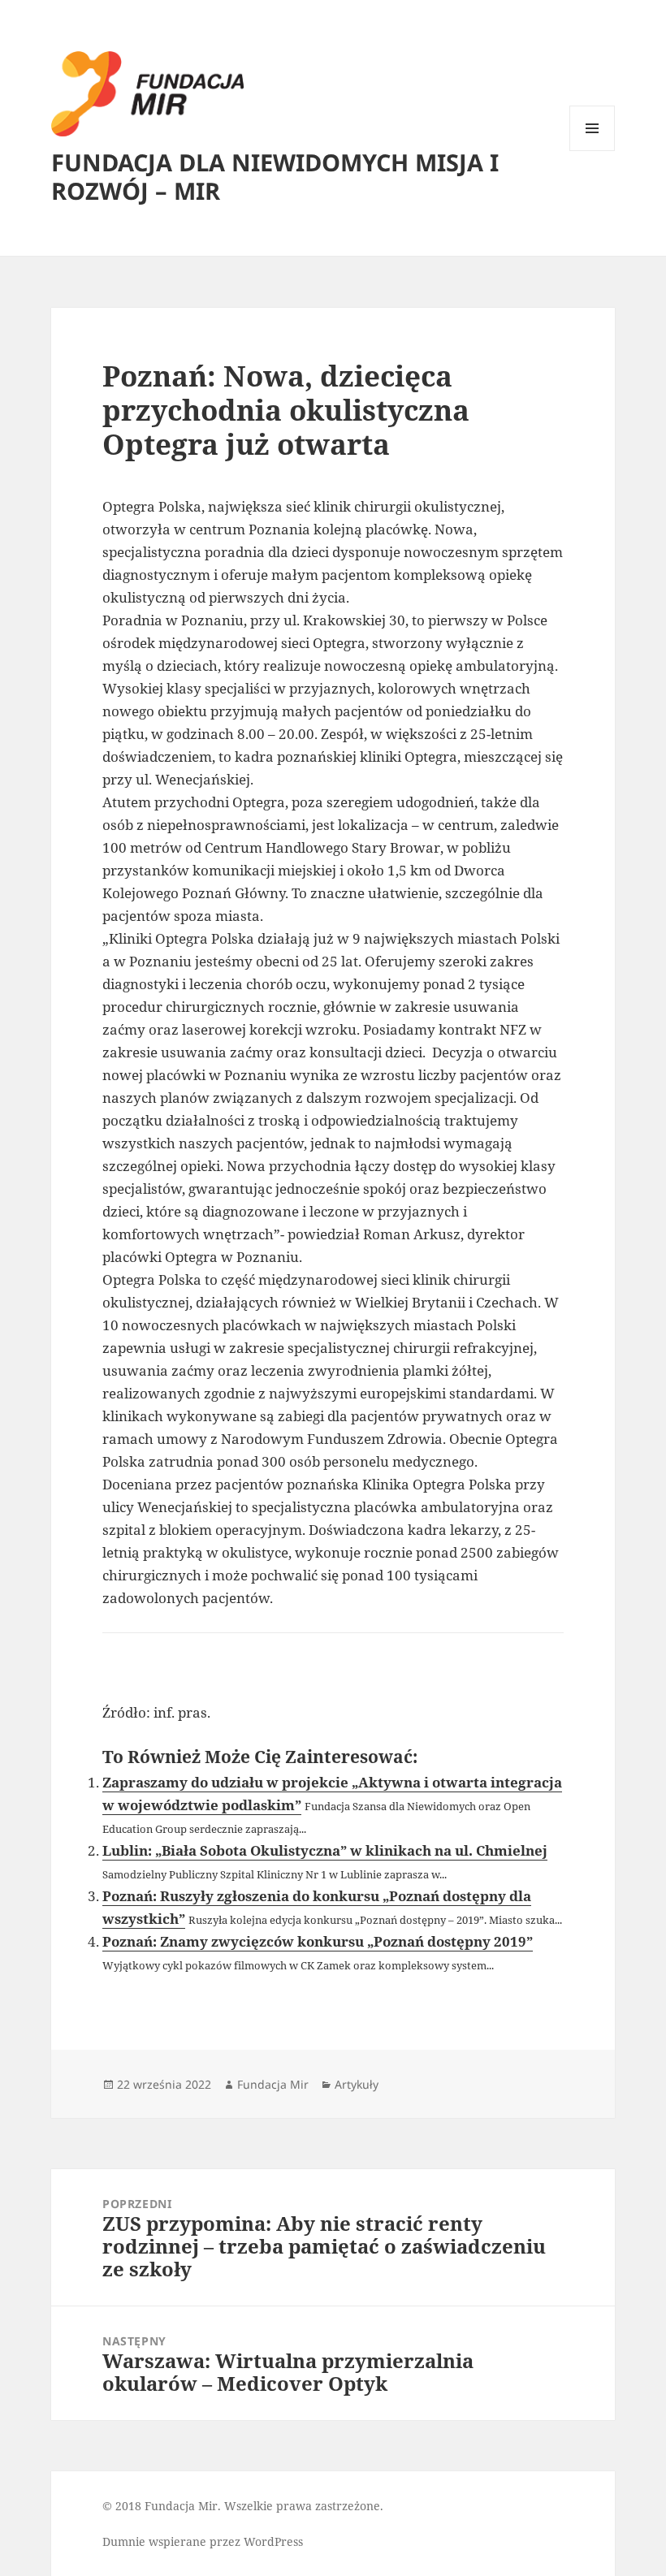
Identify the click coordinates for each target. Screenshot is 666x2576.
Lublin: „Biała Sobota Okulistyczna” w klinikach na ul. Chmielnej (325, 1850)
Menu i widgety (592, 151)
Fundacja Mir (273, 2084)
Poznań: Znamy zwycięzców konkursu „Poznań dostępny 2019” (318, 1941)
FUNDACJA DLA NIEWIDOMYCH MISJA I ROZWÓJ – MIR (275, 176)
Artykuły (357, 2084)
